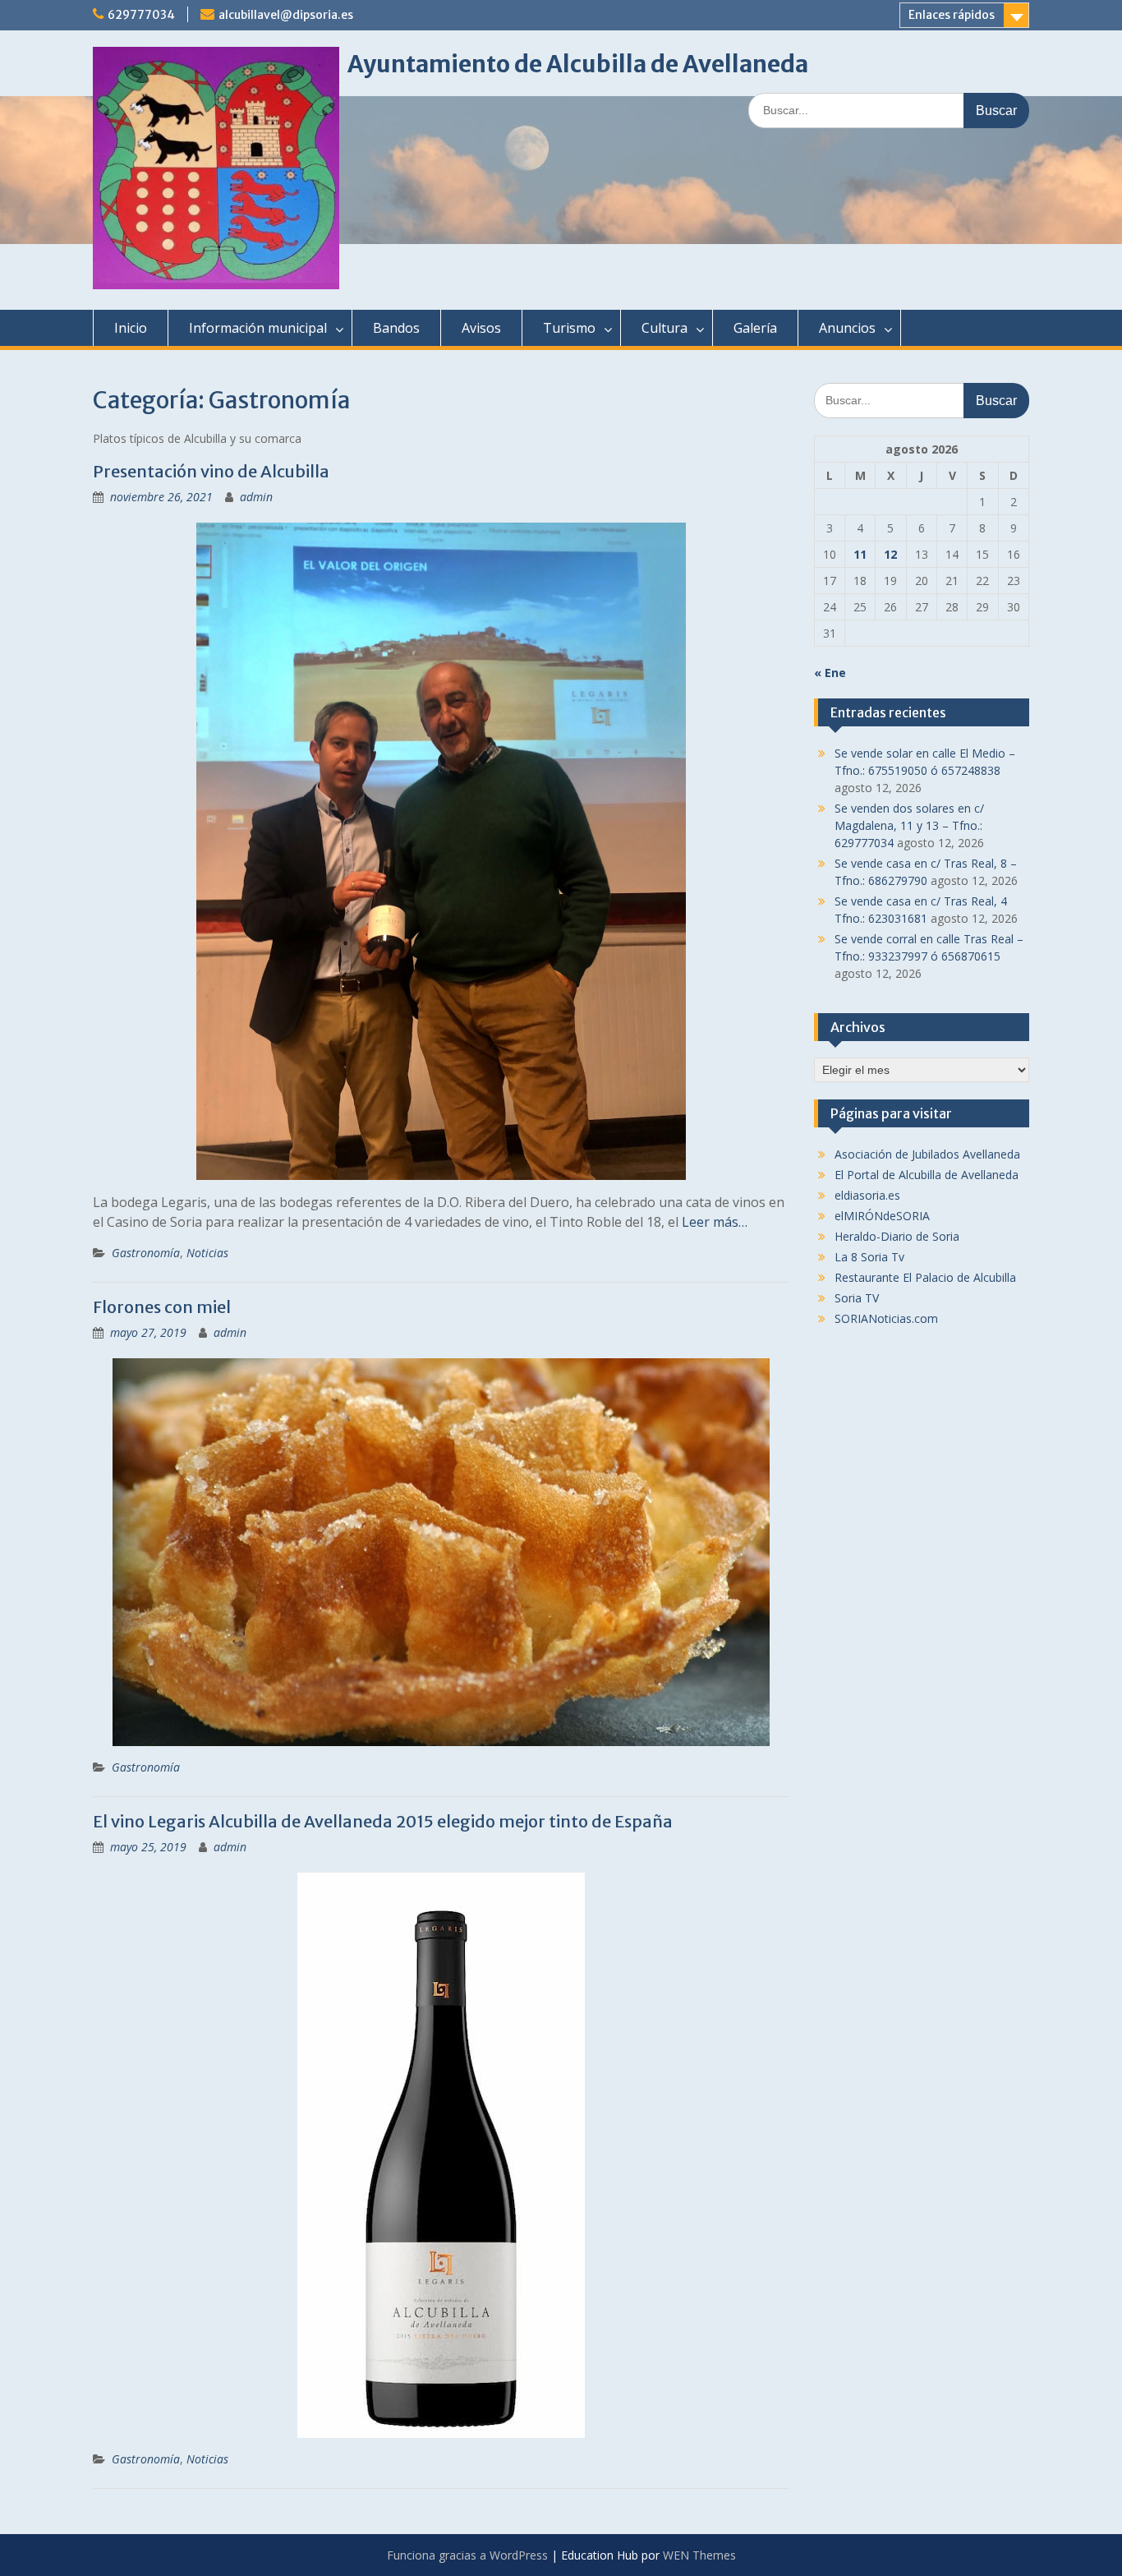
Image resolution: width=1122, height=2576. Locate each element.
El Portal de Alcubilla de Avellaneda (927, 1175)
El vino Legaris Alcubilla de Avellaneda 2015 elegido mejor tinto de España (383, 1821)
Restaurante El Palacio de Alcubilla (925, 1277)
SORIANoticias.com (886, 1318)
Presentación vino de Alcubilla (211, 471)
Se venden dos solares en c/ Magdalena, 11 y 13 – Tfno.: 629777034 (909, 825)
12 (890, 554)
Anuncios (847, 328)
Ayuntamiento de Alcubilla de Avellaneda (578, 64)
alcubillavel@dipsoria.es (286, 15)
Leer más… (715, 1222)
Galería (755, 328)
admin (256, 497)
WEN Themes (699, 2555)
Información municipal (258, 328)
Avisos (481, 328)
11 (860, 554)
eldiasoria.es (867, 1195)
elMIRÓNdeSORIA (882, 1216)
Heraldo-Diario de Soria (897, 1236)
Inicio (131, 328)
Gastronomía (146, 1253)
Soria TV (857, 1298)
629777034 (141, 15)
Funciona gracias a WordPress (467, 2555)
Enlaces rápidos (952, 15)
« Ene (830, 673)
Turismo (569, 328)
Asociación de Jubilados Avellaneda (927, 1154)
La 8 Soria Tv (869, 1257)
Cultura (664, 328)
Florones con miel (162, 1307)
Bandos (396, 328)
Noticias (207, 1253)
